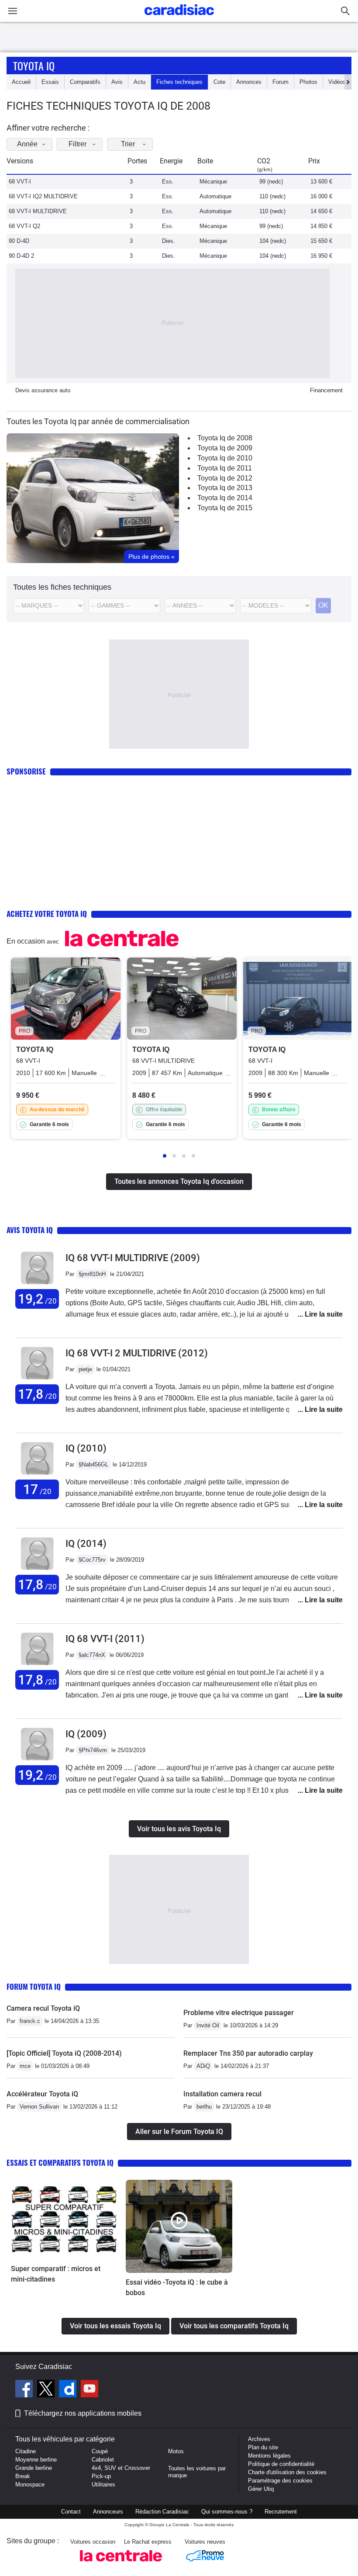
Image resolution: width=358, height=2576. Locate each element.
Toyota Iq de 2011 (225, 468)
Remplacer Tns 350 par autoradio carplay (248, 2053)
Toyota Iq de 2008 (225, 438)
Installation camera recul (222, 2094)
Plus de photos (151, 557)
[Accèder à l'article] (64, 2220)
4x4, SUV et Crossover (121, 2468)
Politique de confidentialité (281, 2464)
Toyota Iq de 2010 (225, 458)
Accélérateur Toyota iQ (42, 2094)
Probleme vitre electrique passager (239, 2013)
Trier (128, 144)
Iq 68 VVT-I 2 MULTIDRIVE (137, 1353)
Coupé (100, 2451)
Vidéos (337, 82)
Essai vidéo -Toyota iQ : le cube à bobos (177, 2287)
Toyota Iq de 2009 (225, 448)
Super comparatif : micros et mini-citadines (56, 2274)
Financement (326, 390)
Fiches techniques (179, 82)
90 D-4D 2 (21, 256)
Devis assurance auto (43, 390)
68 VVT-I (20, 182)
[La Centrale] (121, 2564)
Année (27, 144)
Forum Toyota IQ (34, 1986)
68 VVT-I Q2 (24, 226)
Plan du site (263, 2447)
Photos (308, 82)
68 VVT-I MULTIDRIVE (38, 211)
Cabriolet (103, 2460)
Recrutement (281, 2512)
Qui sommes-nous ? (227, 2512)
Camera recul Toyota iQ (43, 2008)
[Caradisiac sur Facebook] (25, 2390)
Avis (117, 82)
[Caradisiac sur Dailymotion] (69, 2390)
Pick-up (101, 2476)
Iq (86, 1448)
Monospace (30, 2484)
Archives (259, 2439)
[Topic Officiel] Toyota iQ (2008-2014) (64, 2053)
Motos (176, 2451)
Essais (50, 82)
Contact (71, 2512)
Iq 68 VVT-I (105, 1639)
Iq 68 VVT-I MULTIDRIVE (133, 1258)
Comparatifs (85, 82)
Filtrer (77, 144)
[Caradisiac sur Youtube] (89, 2390)
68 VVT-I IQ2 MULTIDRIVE (43, 196)
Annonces (249, 82)
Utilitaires (103, 2484)
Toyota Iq (34, 66)
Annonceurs (108, 2512)
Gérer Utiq (261, 2489)
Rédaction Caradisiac (162, 2512)
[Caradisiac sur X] (47, 2390)
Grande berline (34, 2468)
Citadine (26, 2451)
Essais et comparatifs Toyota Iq (60, 2163)
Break (23, 2476)
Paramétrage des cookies (280, 2481)
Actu (139, 82)
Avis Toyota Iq (30, 1230)
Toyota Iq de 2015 (225, 508)
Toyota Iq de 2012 (225, 478)
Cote (219, 82)
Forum (281, 82)
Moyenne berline (36, 2460)
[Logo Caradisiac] (179, 18)
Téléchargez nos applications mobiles (83, 2413)
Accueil (21, 82)
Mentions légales (269, 2456)
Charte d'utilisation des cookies (287, 2472)
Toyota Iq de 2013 (225, 488)
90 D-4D (19, 241)
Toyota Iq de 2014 (225, 498)
